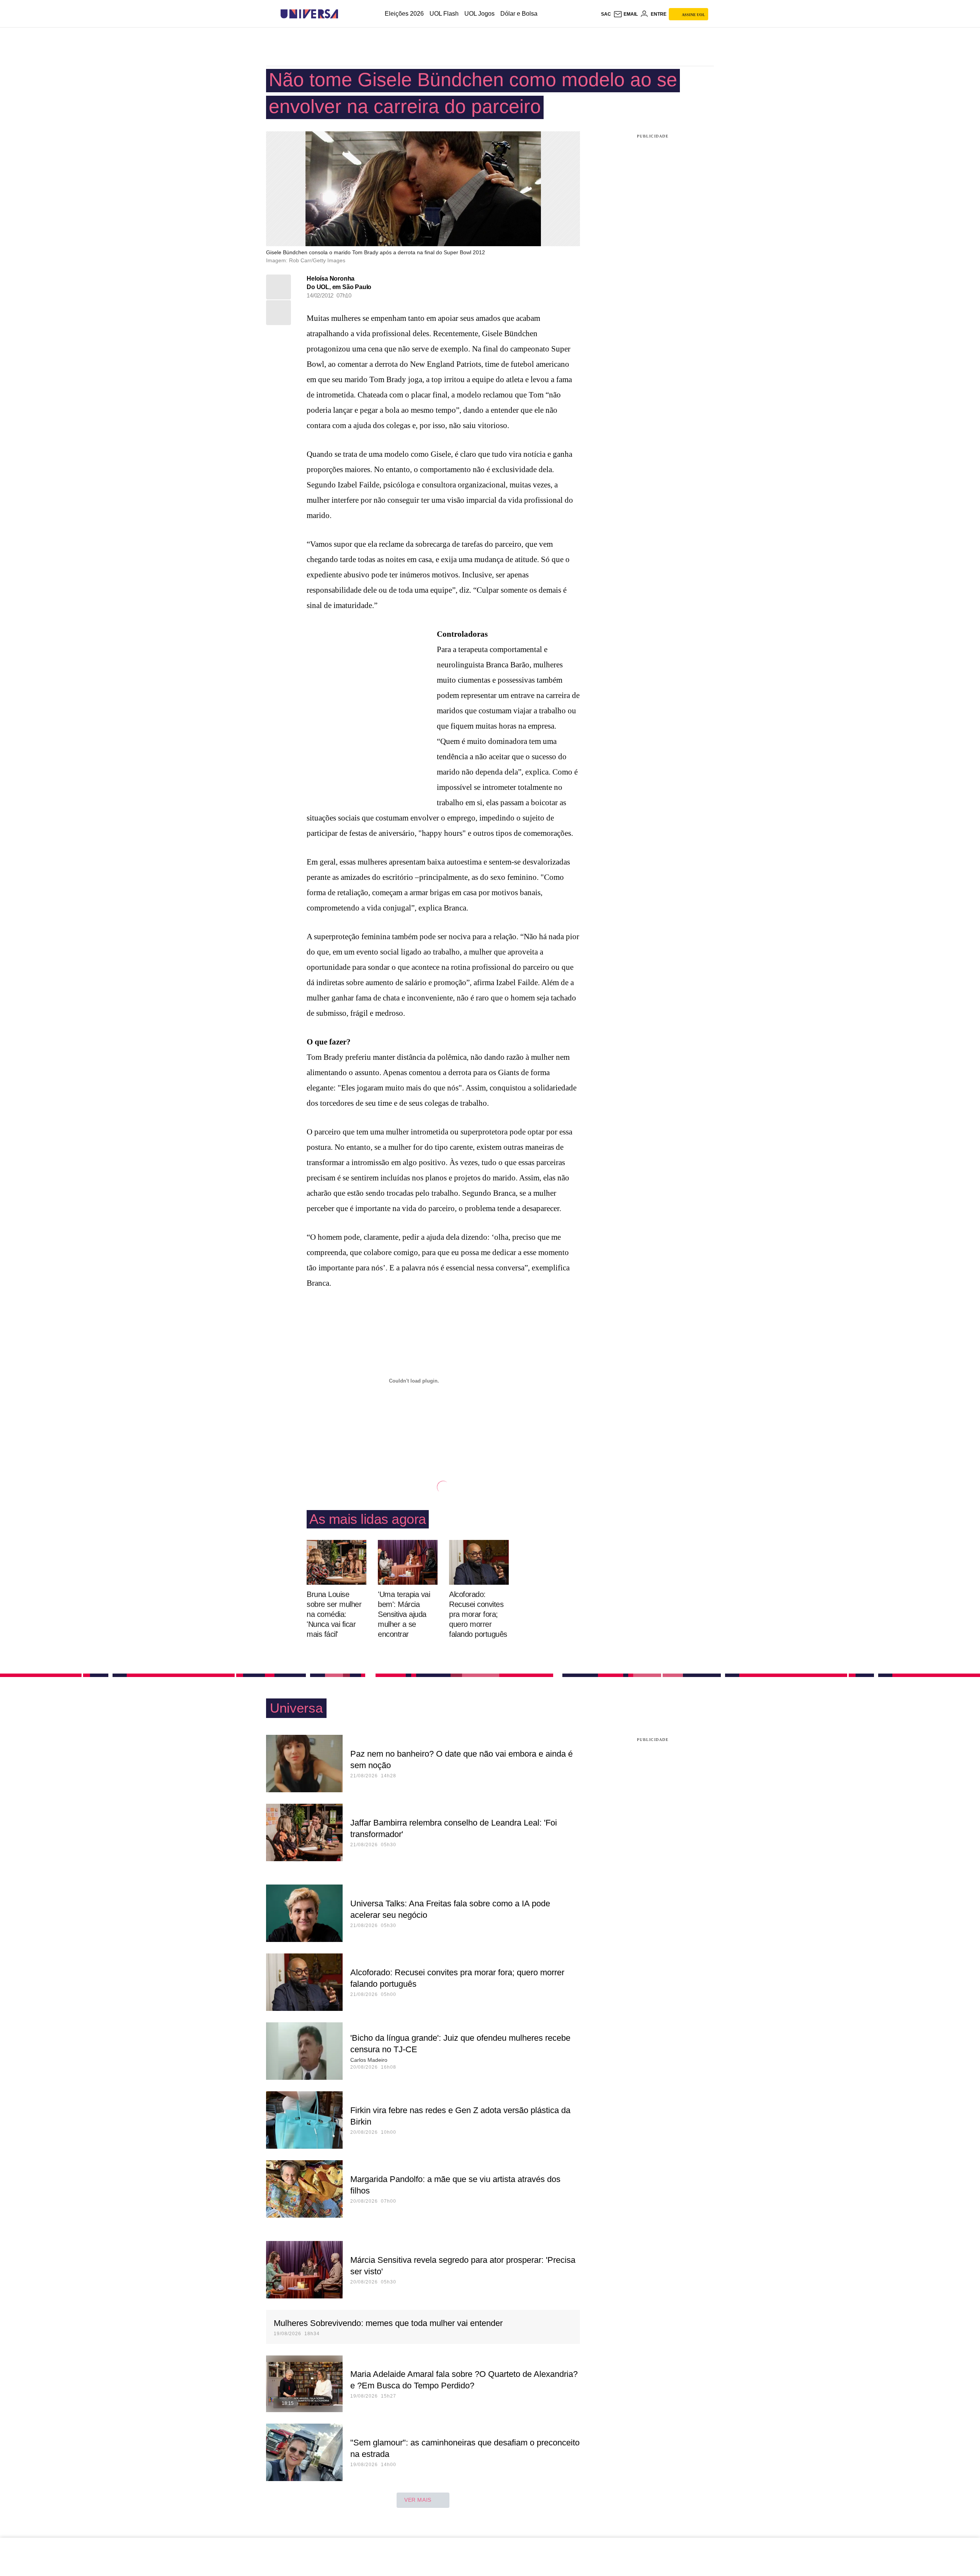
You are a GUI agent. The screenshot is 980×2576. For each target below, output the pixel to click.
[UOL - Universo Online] (345, 14)
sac (606, 14)
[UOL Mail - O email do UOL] (626, 14)
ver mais (418, 2500)
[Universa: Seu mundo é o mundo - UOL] (309, 14)
